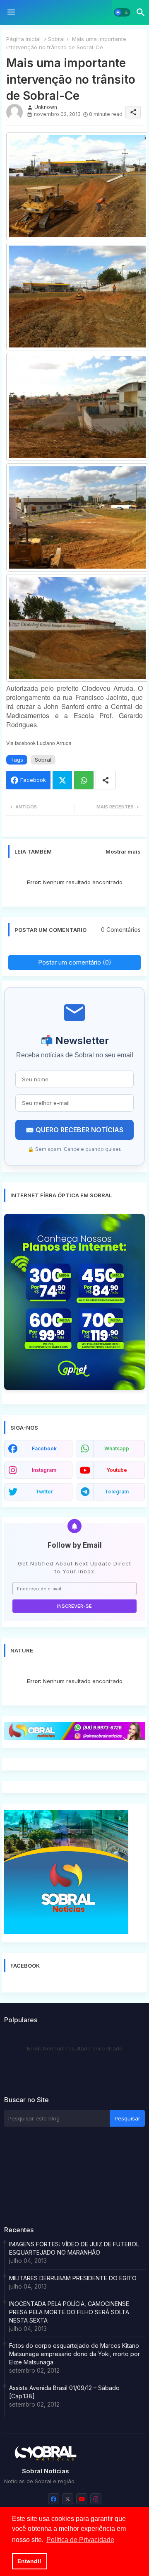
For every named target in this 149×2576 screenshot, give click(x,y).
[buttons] (54, 2499)
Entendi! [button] (29, 2561)
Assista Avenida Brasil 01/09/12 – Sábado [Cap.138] (64, 2392)
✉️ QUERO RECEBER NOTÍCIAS (74, 1130)
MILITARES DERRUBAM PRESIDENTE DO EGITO (73, 2278)
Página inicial (23, 39)
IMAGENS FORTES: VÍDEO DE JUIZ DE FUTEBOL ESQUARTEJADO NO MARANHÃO (74, 2248)
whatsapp (117, 1448)
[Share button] (106, 780)
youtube (117, 1470)
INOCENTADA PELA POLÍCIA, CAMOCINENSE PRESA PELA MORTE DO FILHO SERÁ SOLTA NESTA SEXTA (69, 2312)
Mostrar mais (123, 851)
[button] (122, 12)
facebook (44, 1448)
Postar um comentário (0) (75, 962)
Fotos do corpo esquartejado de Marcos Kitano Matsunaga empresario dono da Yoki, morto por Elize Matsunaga (74, 2354)
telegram (117, 1492)
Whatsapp (84, 780)
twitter (44, 1492)
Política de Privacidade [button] (80, 2540)
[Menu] (11, 12)
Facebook (33, 780)
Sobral (56, 39)
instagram (44, 1470)
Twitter (62, 780)
